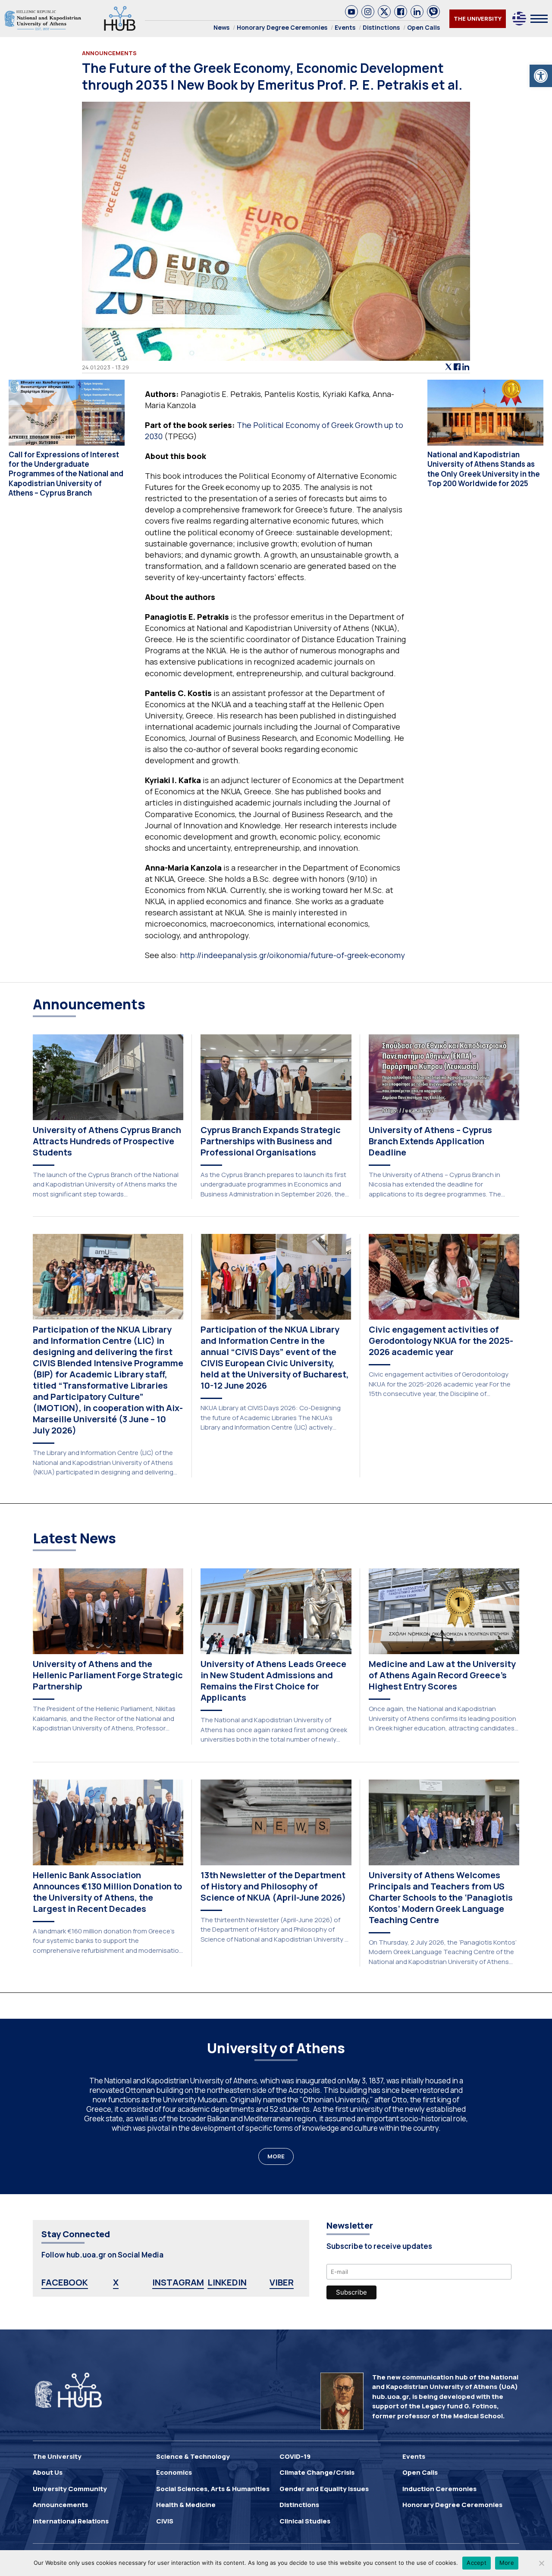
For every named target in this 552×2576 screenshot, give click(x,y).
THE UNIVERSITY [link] (478, 19)
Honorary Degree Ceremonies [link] (282, 27)
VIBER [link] (282, 2282)
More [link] (507, 2563)
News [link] (221, 27)
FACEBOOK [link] (65, 2282)
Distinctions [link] (381, 27)
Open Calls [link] (423, 27)
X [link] (116, 2282)
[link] (541, 76)
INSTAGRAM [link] (178, 2282)
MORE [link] (276, 2156)
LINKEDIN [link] (227, 2282)
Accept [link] (477, 2563)
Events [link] (345, 27)
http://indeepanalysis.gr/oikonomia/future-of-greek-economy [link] (292, 955)
